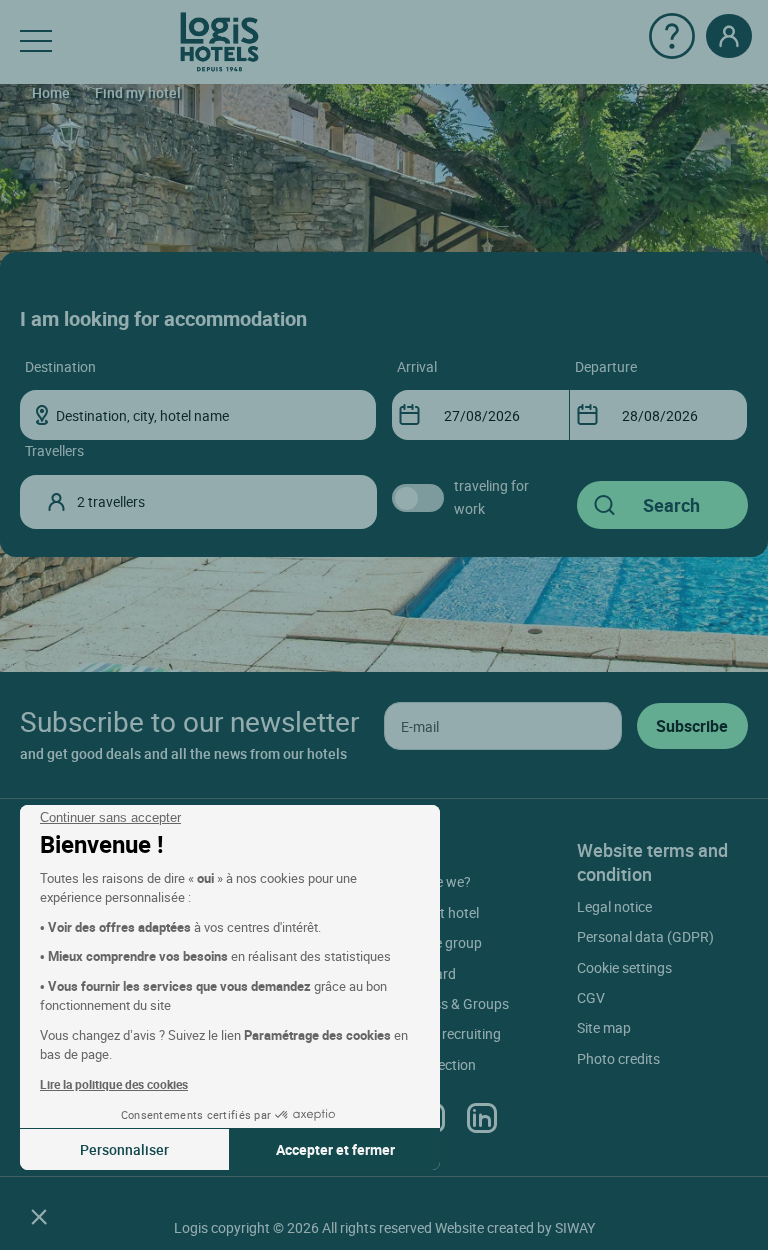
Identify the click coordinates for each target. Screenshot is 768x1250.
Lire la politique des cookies (114, 1084)
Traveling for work (491, 496)
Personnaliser (124, 1149)
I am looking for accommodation (163, 318)
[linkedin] (482, 1117)
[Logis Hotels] (219, 40)
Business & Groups (450, 1003)
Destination (60, 366)
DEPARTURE (606, 366)
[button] (39, 1216)
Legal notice (614, 906)
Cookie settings (624, 967)
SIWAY (575, 1227)
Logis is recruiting (446, 1033)
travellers (54, 450)
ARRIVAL (417, 366)
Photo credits (618, 1058)
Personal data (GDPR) (645, 936)
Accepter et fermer (335, 1149)
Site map (604, 1027)
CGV (591, 997)
